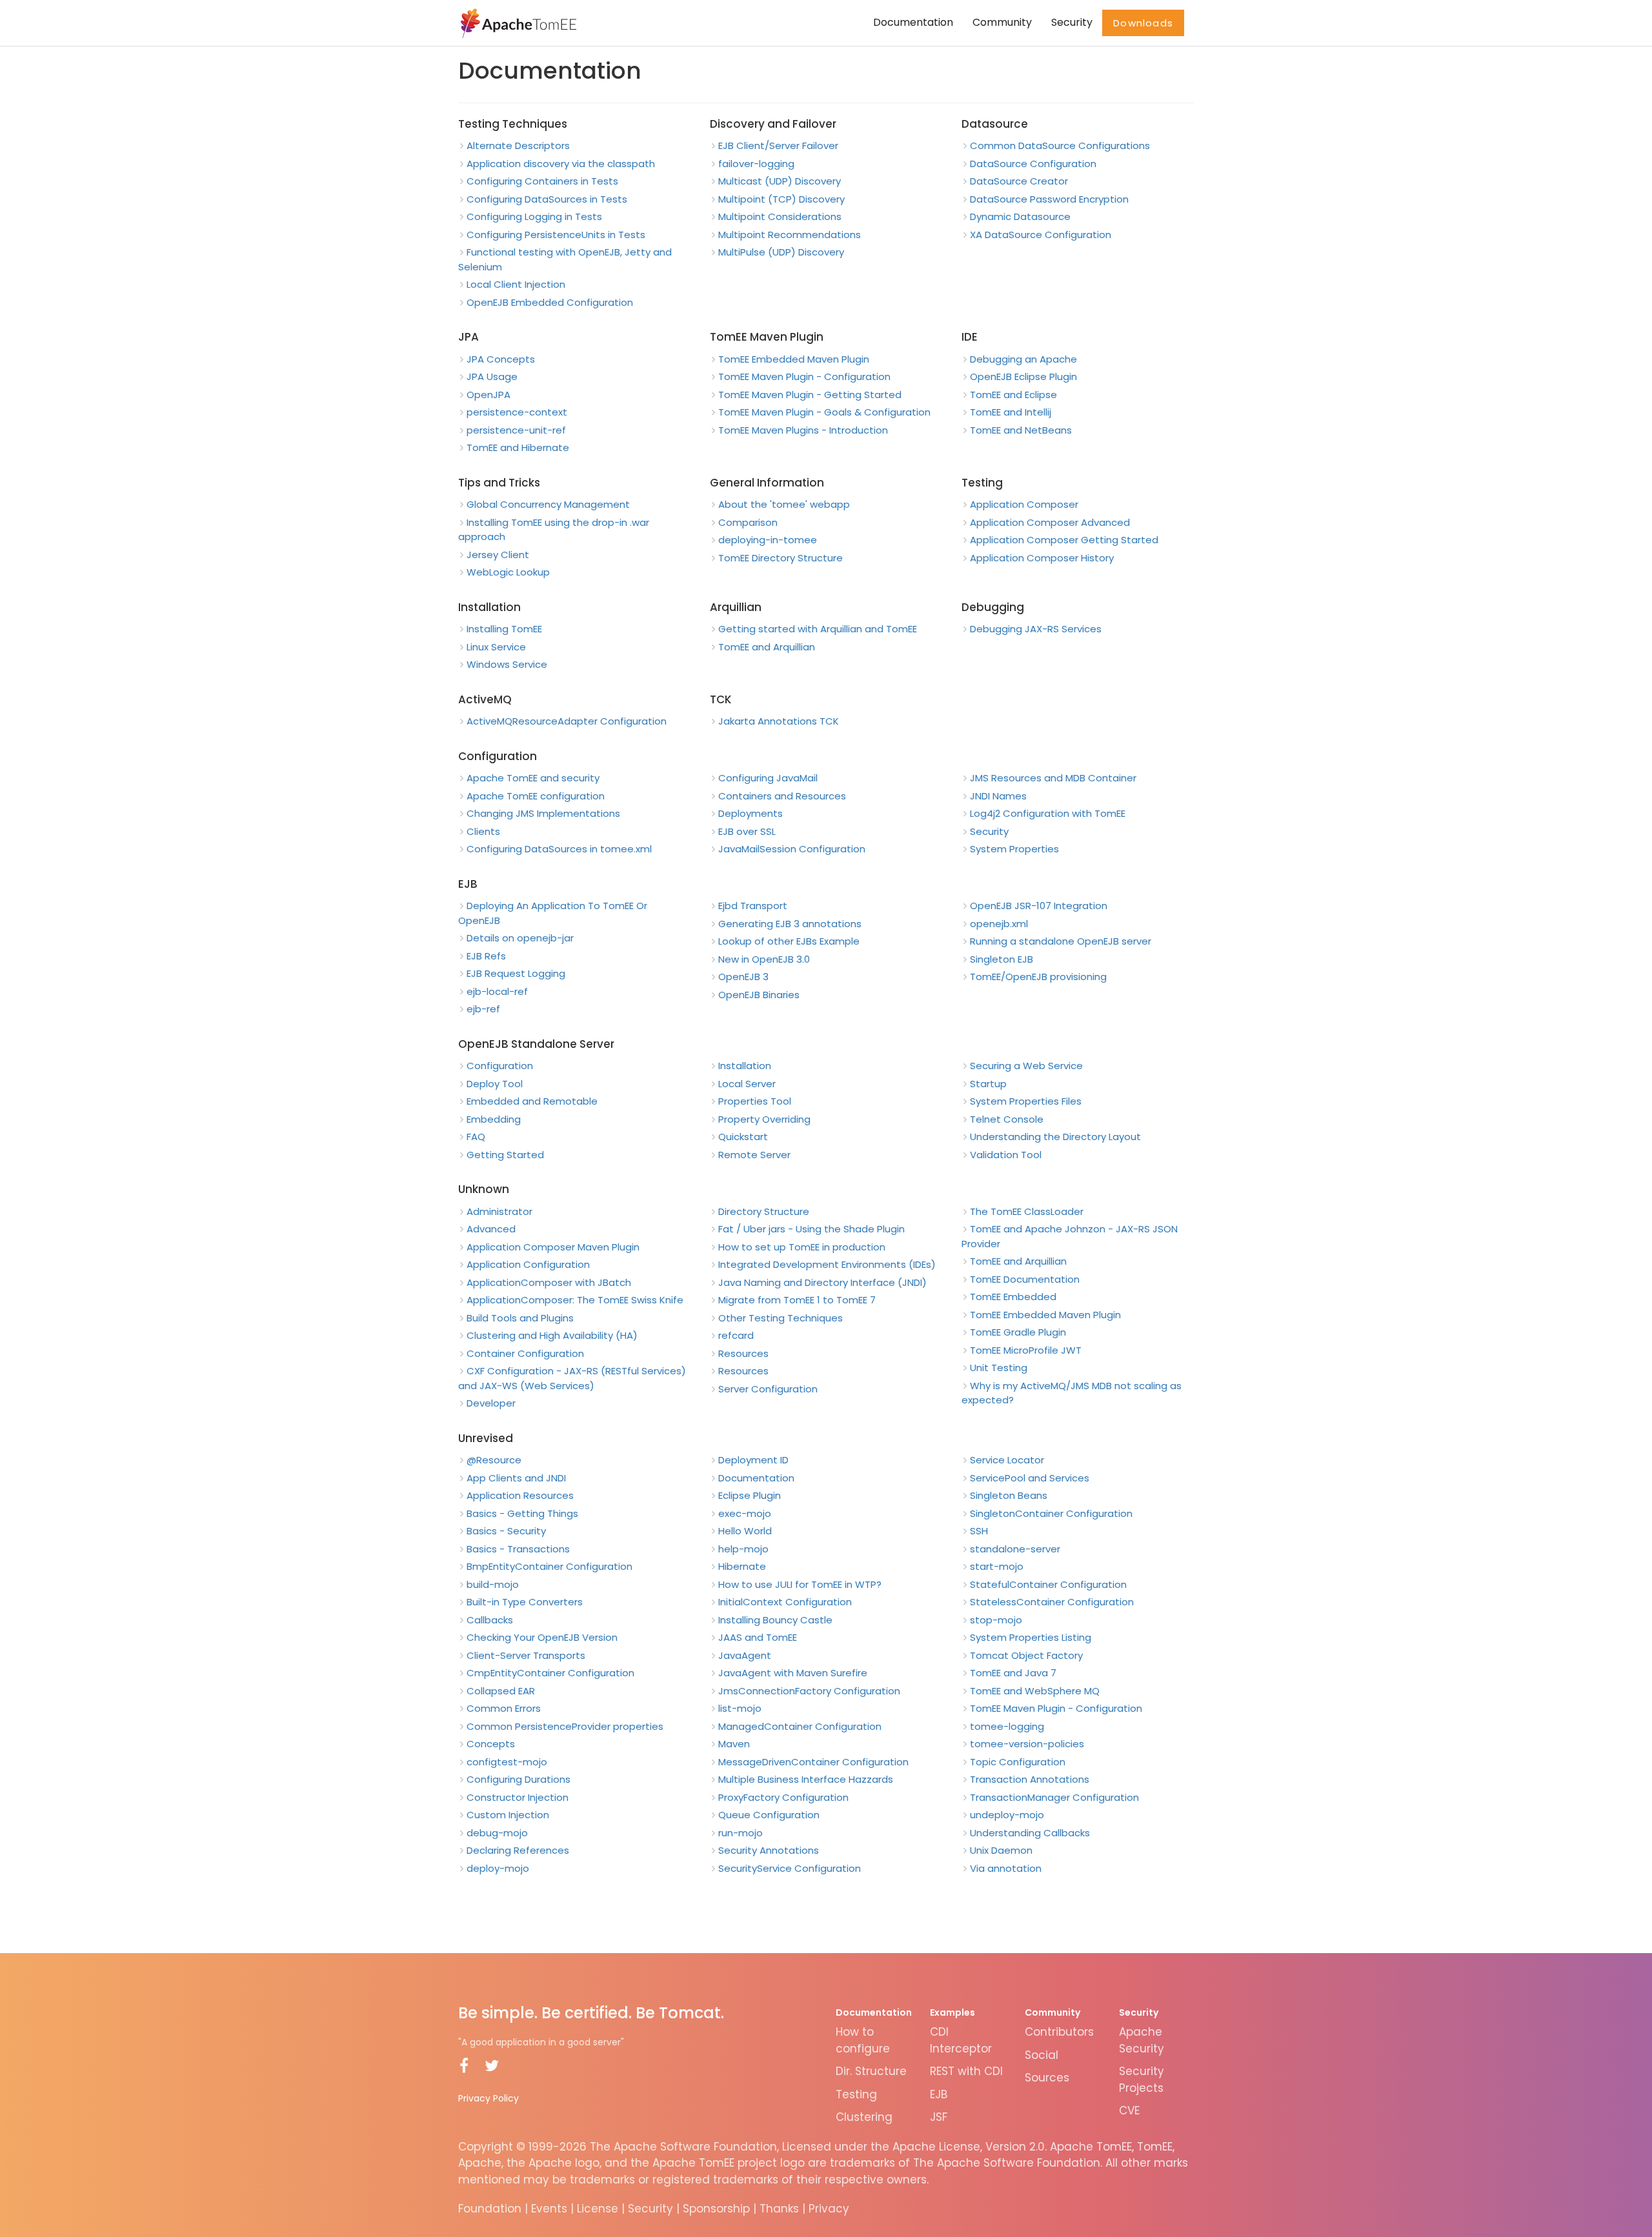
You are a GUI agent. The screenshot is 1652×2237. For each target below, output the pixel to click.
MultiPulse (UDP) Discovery (781, 252)
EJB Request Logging (516, 973)
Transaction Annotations (1030, 1779)
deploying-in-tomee (768, 540)
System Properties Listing (1031, 1637)
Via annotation (1006, 1868)
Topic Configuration (1018, 1762)
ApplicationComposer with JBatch (549, 1282)
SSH (979, 1531)
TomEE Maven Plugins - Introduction (803, 430)
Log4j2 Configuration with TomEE (1048, 813)
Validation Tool (1006, 1155)
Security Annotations (769, 1850)
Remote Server (754, 1155)
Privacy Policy (489, 2098)
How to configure (863, 2040)
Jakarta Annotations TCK (779, 721)
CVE (1129, 2111)
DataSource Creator (1019, 181)
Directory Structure (764, 1211)
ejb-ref (483, 1009)
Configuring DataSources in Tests (547, 199)
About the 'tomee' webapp (784, 504)
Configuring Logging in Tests (534, 216)
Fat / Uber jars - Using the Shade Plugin (811, 1229)
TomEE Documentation (1025, 1279)
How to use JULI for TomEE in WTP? (800, 1584)
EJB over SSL (747, 831)
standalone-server (1015, 1549)
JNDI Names (998, 796)
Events (549, 2209)
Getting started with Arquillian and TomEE (818, 629)
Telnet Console (1007, 1119)
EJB (939, 2094)
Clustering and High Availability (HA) (552, 1335)
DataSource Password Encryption (1049, 199)
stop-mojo (996, 1620)
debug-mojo (497, 1833)
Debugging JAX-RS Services (1036, 629)
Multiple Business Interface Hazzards (806, 1779)
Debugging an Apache (1023, 359)
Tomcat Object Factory (1026, 1655)
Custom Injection (508, 1815)
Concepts (491, 1744)
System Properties (1014, 849)
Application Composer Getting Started (1064, 540)
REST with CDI (966, 2071)
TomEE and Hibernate (518, 447)
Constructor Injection (518, 1797)
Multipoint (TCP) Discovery (781, 199)
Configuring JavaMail (768, 778)
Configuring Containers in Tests (542, 181)
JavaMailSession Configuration (792, 849)
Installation (745, 1066)
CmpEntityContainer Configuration (550, 1673)
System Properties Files (1026, 1101)
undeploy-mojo (1007, 1815)
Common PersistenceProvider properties (565, 1726)
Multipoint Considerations (780, 216)
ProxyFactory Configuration (783, 1797)
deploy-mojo (498, 1868)
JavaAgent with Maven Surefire (793, 1673)
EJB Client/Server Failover (778, 145)
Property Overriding (764, 1119)
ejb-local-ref (497, 991)
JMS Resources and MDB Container (1053, 778)
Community (1002, 22)
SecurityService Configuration (790, 1868)
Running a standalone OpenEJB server (1061, 941)
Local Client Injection (516, 284)
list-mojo (740, 1708)
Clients (483, 831)
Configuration (500, 1066)
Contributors (1059, 2032)
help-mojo (743, 1549)
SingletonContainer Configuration (1051, 1513)
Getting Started (505, 1155)
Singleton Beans (1009, 1495)
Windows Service (507, 664)
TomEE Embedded (1013, 1297)
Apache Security (1142, 2040)
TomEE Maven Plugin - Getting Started (810, 395)
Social (1042, 2055)
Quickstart (743, 1137)
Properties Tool (755, 1101)
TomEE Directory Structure (781, 558)
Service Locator (1007, 1460)
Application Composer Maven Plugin (553, 1247)
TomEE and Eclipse (1013, 395)
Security (1072, 22)
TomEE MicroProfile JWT (1026, 1350)
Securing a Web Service (1026, 1066)
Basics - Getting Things (522, 1513)
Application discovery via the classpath (561, 164)
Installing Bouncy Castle (775, 1620)
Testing (856, 2094)
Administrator (499, 1211)
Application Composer (1024, 504)
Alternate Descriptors (518, 145)
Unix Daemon (1001, 1850)
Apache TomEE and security (533, 778)
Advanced (491, 1229)
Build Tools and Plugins (520, 1318)
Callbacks (490, 1620)
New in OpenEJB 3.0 (764, 959)
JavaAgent (745, 1655)
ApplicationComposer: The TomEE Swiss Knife (575, 1300)
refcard (736, 1335)
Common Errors (504, 1708)
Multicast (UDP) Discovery (780, 181)
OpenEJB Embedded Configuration (550, 302)
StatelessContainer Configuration (1052, 1602)
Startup (988, 1084)
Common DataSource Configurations (1060, 145)
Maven (734, 1744)
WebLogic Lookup (508, 572)
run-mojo (740, 1833)
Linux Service (496, 647)
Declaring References (518, 1850)
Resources (743, 1353)
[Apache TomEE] (517, 23)
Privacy (829, 2209)
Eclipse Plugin (750, 1495)
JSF (939, 2117)
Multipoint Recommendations (790, 235)
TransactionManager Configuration (1054, 1797)
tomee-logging (1007, 1726)
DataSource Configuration (1033, 164)
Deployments (750, 813)
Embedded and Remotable (532, 1101)
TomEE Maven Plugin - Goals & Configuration (824, 412)
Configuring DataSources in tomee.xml (559, 849)
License (598, 2209)
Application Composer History (1042, 558)
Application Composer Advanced (1050, 522)
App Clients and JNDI (516, 1478)
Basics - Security (506, 1531)
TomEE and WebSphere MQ (1035, 1691)
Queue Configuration (769, 1815)
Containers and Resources (782, 796)
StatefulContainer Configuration (1048, 1584)
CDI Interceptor (961, 2040)
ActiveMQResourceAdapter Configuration (567, 721)
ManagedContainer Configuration (800, 1726)
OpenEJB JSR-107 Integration (1039, 906)
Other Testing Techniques (781, 1318)
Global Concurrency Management (548, 504)
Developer (491, 1403)
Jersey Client (498, 555)
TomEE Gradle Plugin (1018, 1332)
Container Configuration (525, 1353)
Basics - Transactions (518, 1549)
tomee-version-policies (1027, 1744)
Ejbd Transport (753, 906)
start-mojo (997, 1566)
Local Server (747, 1084)
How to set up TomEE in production (802, 1247)
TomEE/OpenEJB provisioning (1038, 977)
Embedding (494, 1119)
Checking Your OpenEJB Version (542, 1637)
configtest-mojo (507, 1762)
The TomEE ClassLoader (1027, 1211)
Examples (952, 2012)
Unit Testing (999, 1368)
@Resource (494, 1460)
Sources (1047, 2078)
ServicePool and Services (1030, 1478)
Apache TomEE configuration (536, 796)
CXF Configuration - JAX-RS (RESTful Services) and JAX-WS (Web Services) (572, 1378)
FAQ (476, 1137)
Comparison (748, 522)
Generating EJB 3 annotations (790, 924)
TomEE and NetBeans (1021, 430)
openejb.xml (999, 924)
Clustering (864, 2117)
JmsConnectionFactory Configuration (809, 1691)
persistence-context (517, 412)
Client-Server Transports (526, 1655)
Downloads (1143, 23)
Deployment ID (753, 1460)
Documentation (913, 22)
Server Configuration (768, 1389)
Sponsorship (716, 2209)
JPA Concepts (501, 359)
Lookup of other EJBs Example (789, 941)
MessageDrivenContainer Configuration (813, 1762)
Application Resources (520, 1495)
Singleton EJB (1002, 959)
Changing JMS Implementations (543, 813)
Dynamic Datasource (1020, 216)
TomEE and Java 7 (1013, 1673)
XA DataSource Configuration (1041, 235)
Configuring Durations (519, 1779)
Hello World (745, 1531)
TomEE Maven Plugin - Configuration (804, 376)
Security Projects (1142, 2080)
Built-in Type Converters (525, 1602)
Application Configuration (528, 1264)
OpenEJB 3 (743, 977)
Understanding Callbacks (1030, 1833)
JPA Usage (492, 376)
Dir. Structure (871, 2071)
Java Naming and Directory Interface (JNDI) (822, 1282)
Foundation (490, 2209)
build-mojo (493, 1584)
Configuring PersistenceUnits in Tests (556, 235)
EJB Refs (486, 956)
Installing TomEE (504, 629)
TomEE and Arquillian (767, 647)
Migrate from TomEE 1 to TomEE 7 (797, 1300)
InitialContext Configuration (785, 1602)
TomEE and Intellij (1011, 412)
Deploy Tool (495, 1084)
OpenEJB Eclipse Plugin (1023, 376)
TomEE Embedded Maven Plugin (794, 359)
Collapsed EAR (501, 1691)
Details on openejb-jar (520, 938)
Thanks (779, 2209)
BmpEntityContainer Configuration (549, 1566)
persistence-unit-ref (516, 430)
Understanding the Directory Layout (1055, 1137)
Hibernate (742, 1566)
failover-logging (756, 164)
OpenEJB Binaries (759, 995)
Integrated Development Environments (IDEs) (827, 1264)
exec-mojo (745, 1513)
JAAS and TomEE (758, 1637)
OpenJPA (489, 395)
